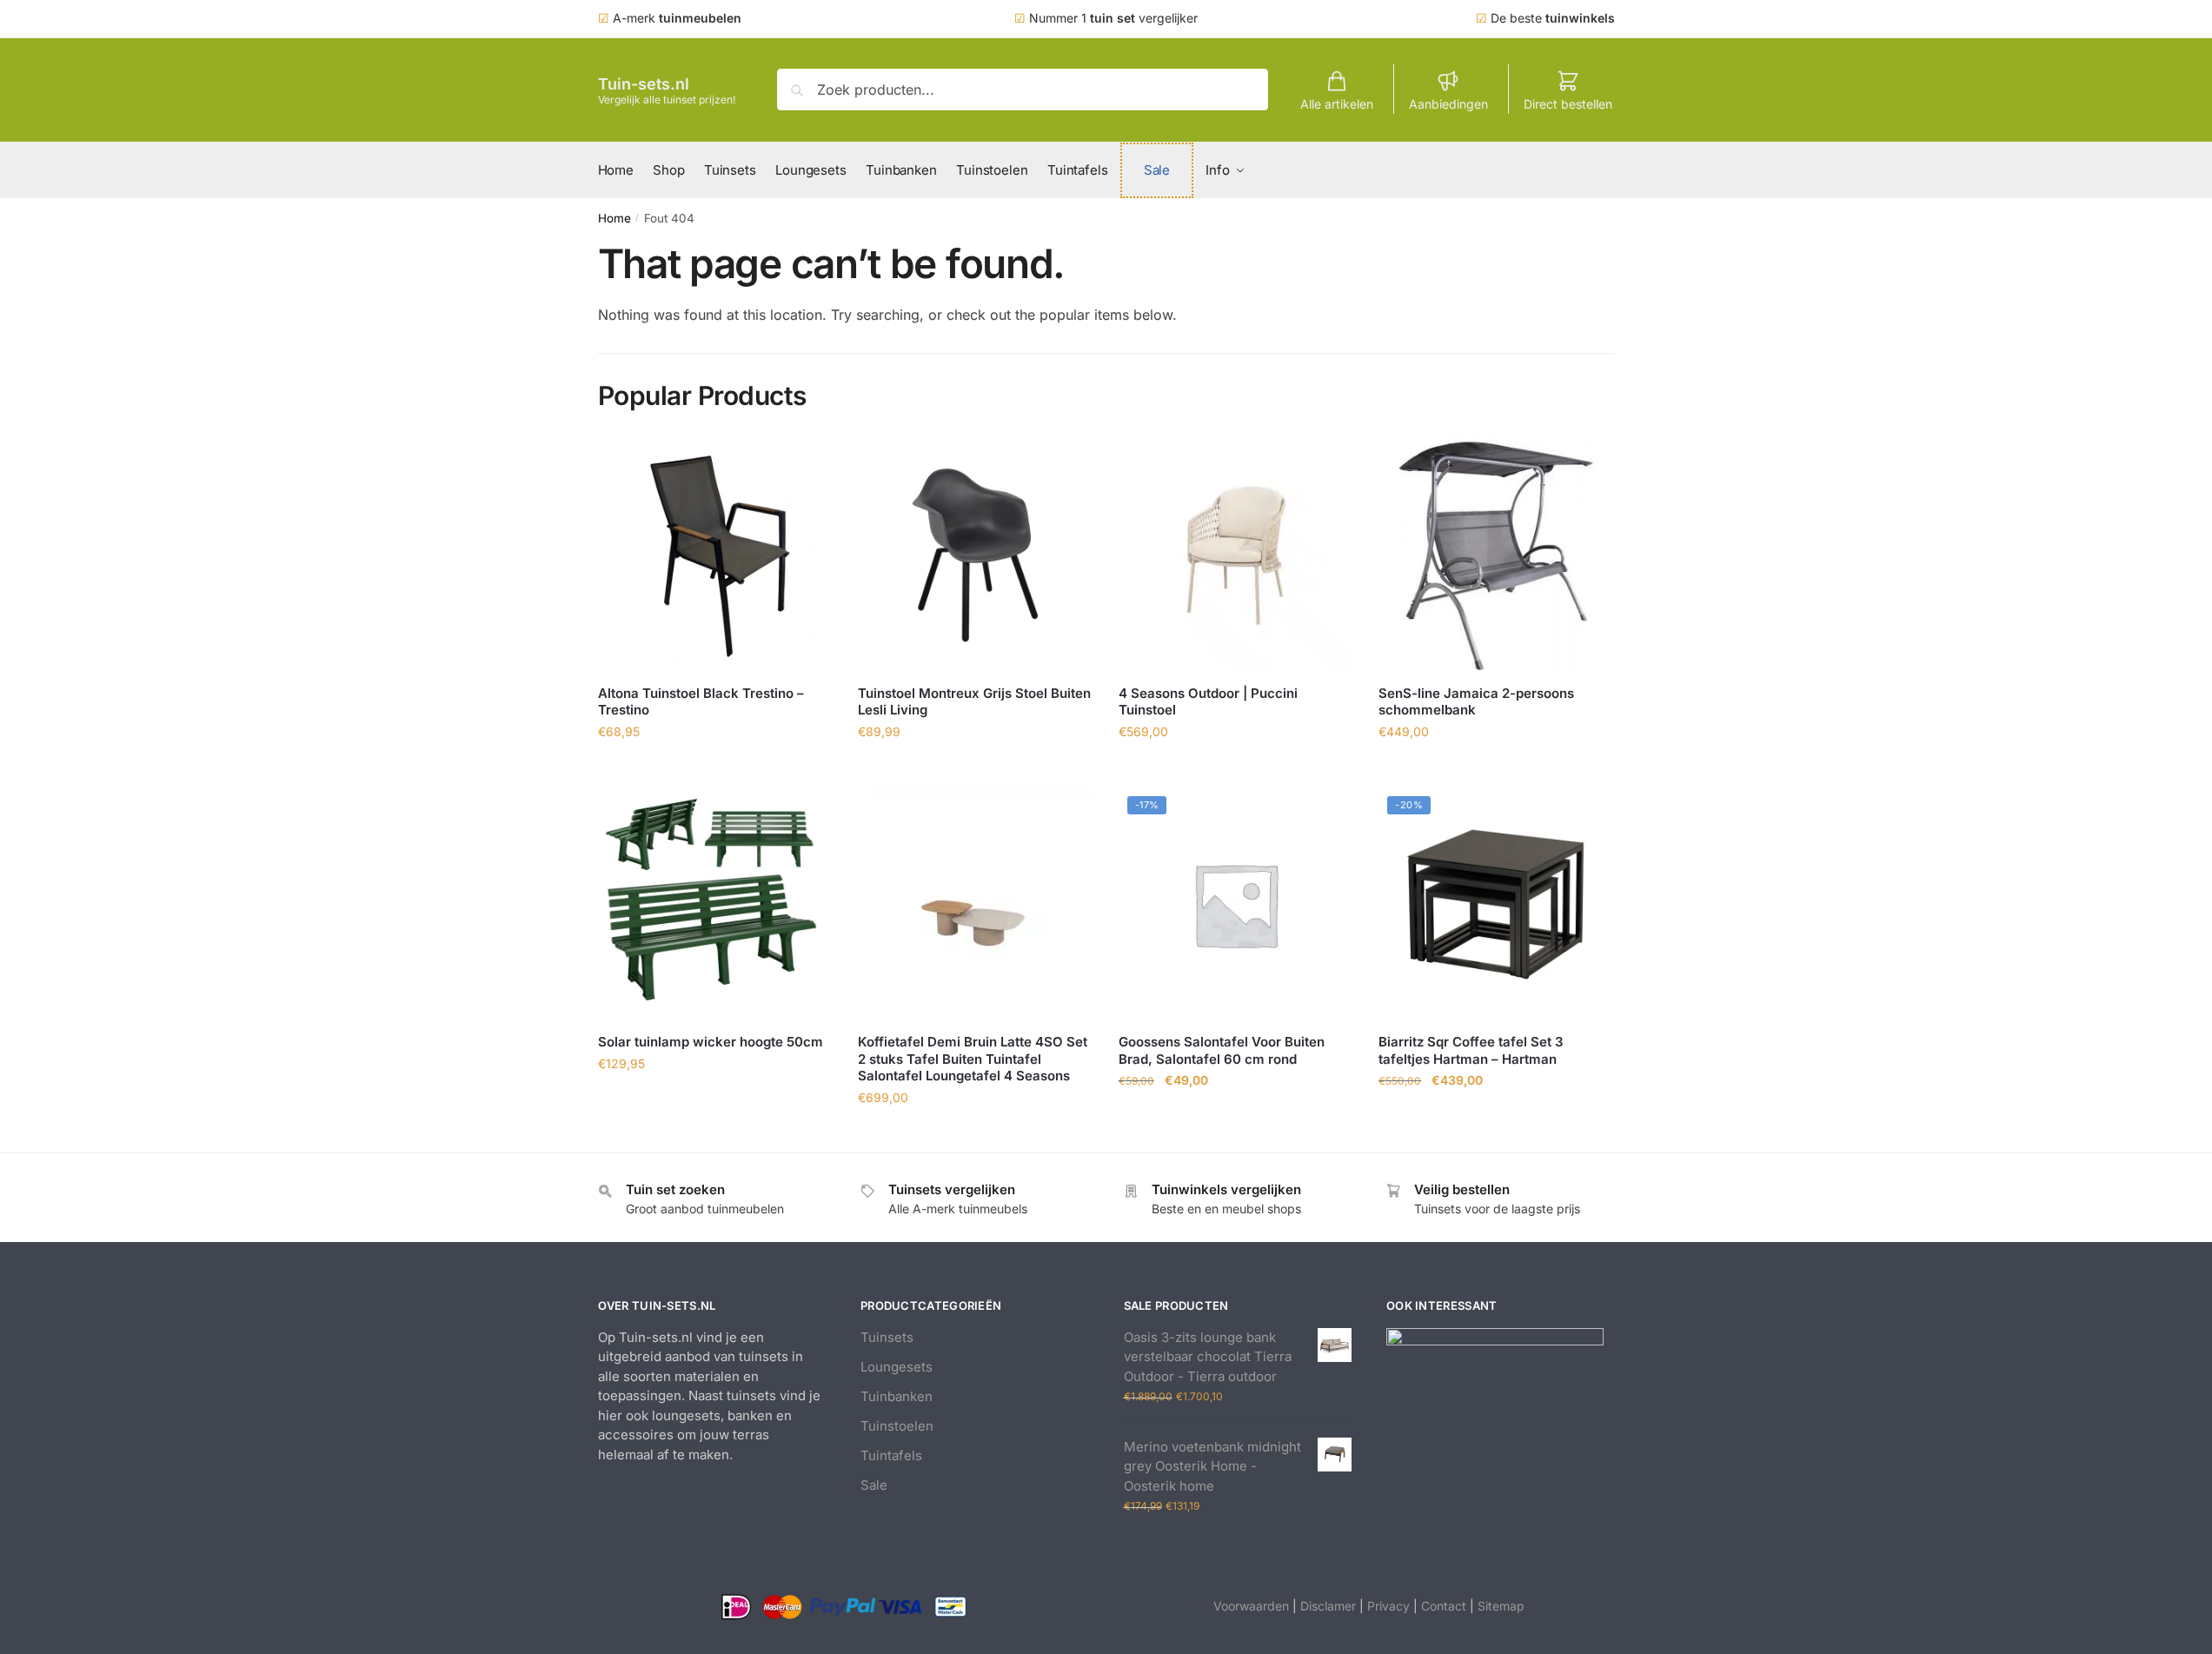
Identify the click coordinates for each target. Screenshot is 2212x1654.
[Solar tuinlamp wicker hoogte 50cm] (715, 905)
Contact (1444, 1606)
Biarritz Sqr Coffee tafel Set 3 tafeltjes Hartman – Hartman (1471, 1050)
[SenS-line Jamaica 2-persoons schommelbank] (1496, 555)
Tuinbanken (897, 1396)
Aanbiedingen (1448, 104)
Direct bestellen (1568, 104)
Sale (874, 1485)
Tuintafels (891, 1455)
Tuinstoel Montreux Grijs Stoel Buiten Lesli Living (974, 702)
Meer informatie (714, 770)
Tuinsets (887, 1337)
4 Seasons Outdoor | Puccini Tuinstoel (1208, 702)
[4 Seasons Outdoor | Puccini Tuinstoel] (1236, 555)
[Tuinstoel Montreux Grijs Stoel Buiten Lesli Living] (975, 555)
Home (614, 218)
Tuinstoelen (897, 1426)
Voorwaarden (1251, 1606)
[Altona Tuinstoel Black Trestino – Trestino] (715, 555)
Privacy (1388, 1606)
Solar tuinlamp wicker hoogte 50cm (711, 1042)
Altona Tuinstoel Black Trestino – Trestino (701, 702)
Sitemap (1501, 1606)
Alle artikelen (1337, 104)
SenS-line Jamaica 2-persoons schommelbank (1476, 702)
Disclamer (1328, 1606)
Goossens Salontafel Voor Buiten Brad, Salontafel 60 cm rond (1222, 1050)
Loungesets (897, 1367)
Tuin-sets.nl (644, 84)
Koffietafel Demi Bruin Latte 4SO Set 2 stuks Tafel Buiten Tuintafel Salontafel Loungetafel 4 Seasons (973, 1059)
